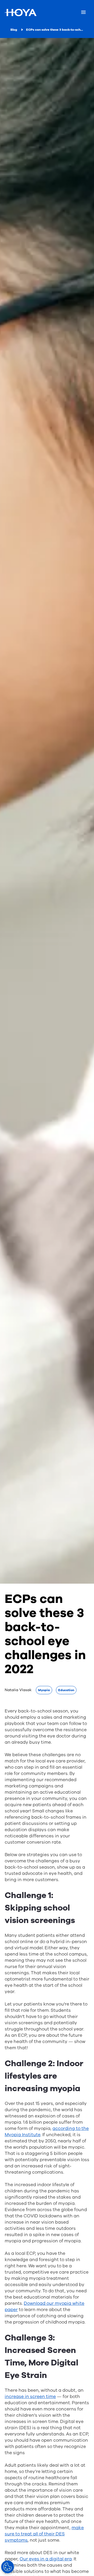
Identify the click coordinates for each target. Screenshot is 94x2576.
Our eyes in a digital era (46, 2559)
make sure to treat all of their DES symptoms (44, 2534)
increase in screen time (30, 2397)
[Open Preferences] (8, 2567)
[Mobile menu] (83, 12)
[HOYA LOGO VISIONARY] (20, 12)
